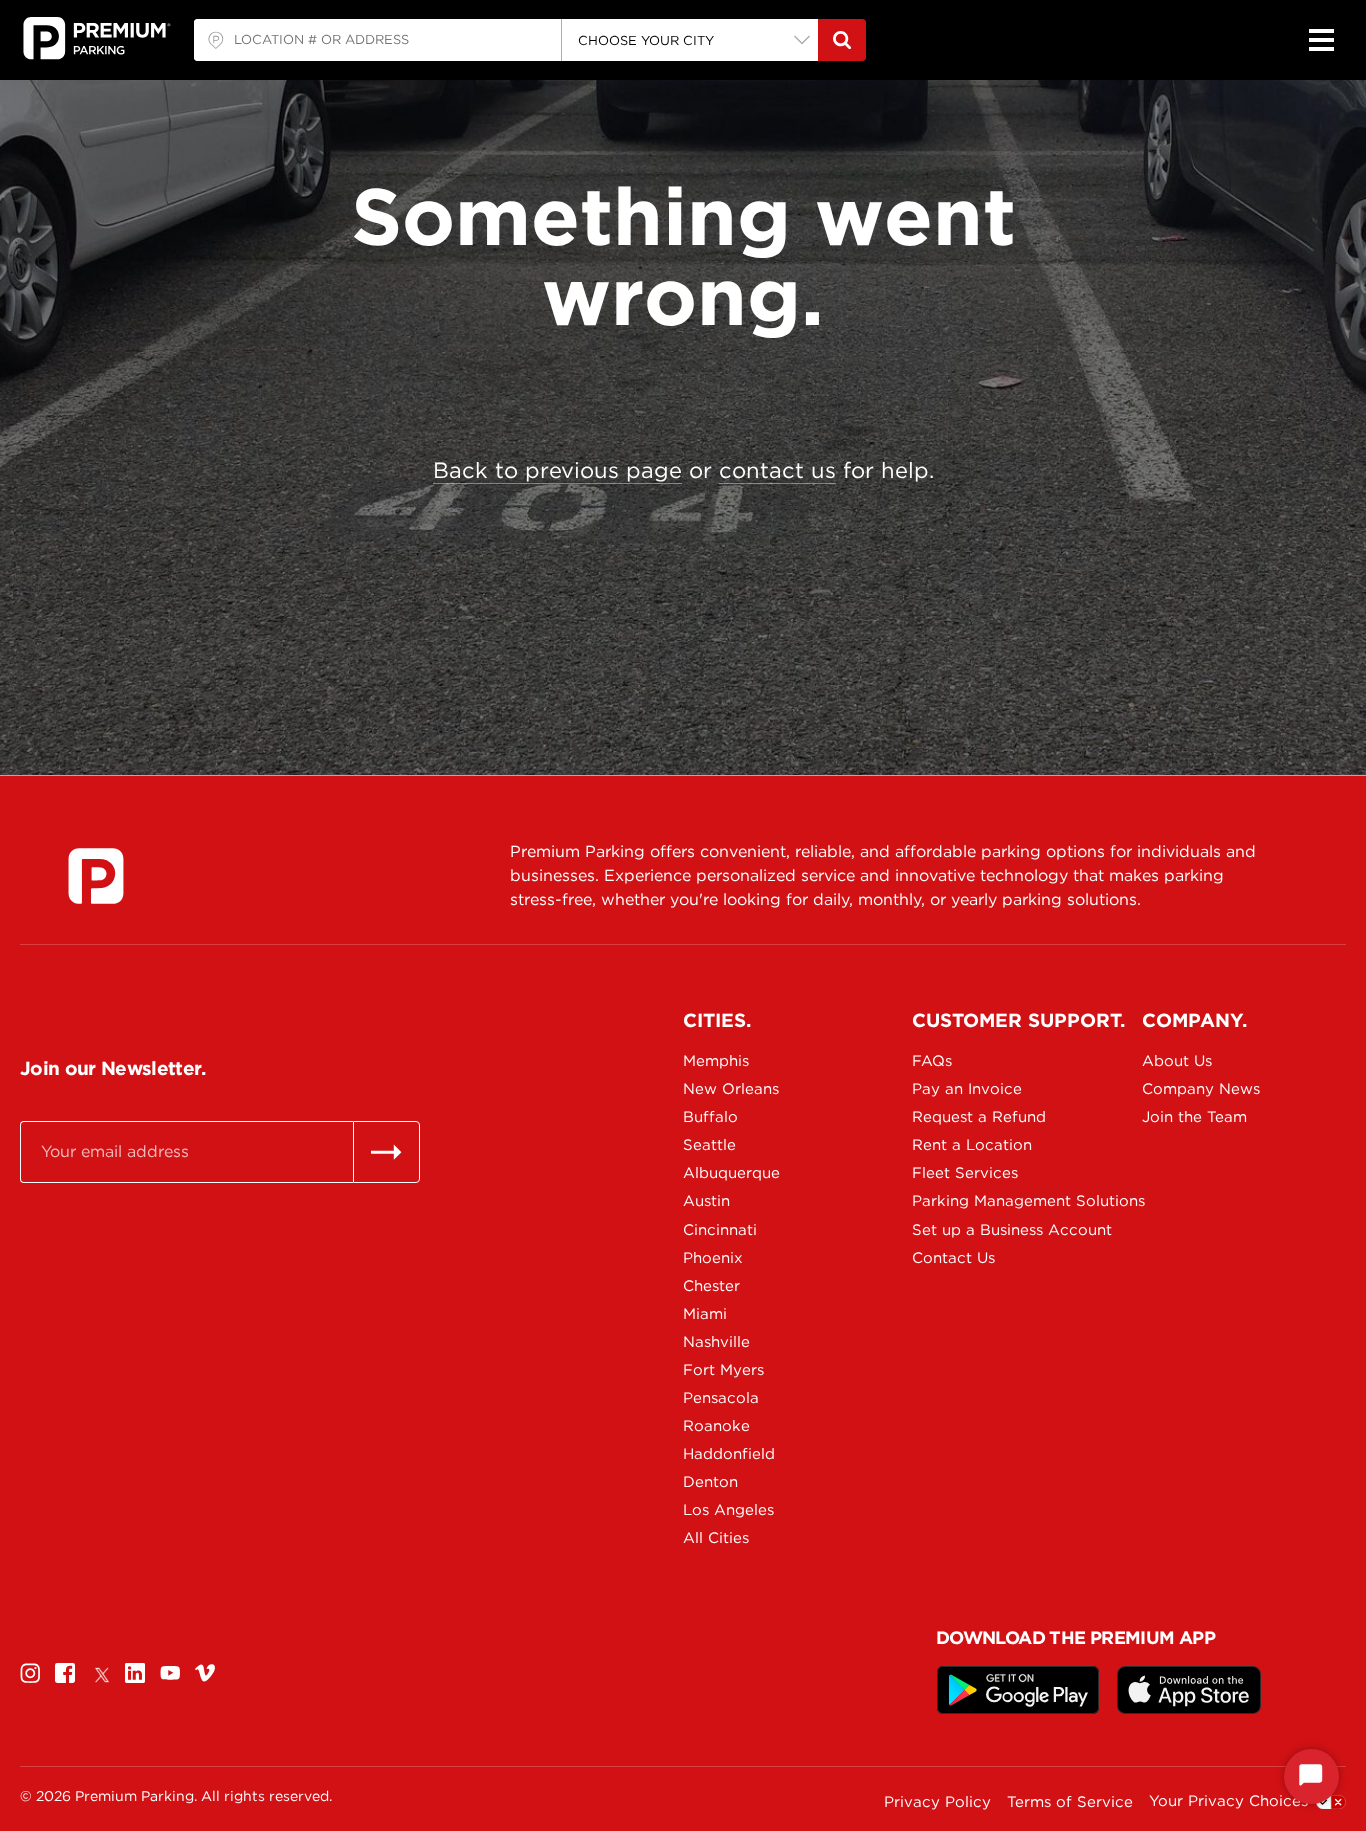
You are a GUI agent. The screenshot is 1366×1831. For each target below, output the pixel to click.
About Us (1177, 1061)
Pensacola (721, 1398)
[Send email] (386, 1152)
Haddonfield (729, 1454)
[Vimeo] (205, 1672)
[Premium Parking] (96, 876)
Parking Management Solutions (982, 1201)
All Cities (716, 1538)
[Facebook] (65, 1672)
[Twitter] (100, 1672)
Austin (706, 1201)
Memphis (716, 1061)
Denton (710, 1482)
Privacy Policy (937, 1802)
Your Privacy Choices (1228, 1801)
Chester (711, 1286)
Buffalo (710, 1117)
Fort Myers (723, 1370)
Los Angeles (728, 1510)
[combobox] (377, 40)
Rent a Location (972, 1145)
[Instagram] (30, 1672)
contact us (777, 470)
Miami (705, 1314)
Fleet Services (965, 1173)
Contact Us (953, 1258)
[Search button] (842, 40)
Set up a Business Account (982, 1230)
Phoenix (713, 1258)
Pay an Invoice (967, 1089)
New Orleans (731, 1089)
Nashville (716, 1342)
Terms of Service (1070, 1802)
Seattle (709, 1145)
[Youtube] (170, 1672)
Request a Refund (979, 1117)
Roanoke (716, 1426)
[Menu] (1321, 40)
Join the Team (1194, 1117)
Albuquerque (731, 1173)
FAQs (932, 1061)
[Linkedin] (135, 1672)
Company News (1201, 1089)
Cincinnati (720, 1230)
